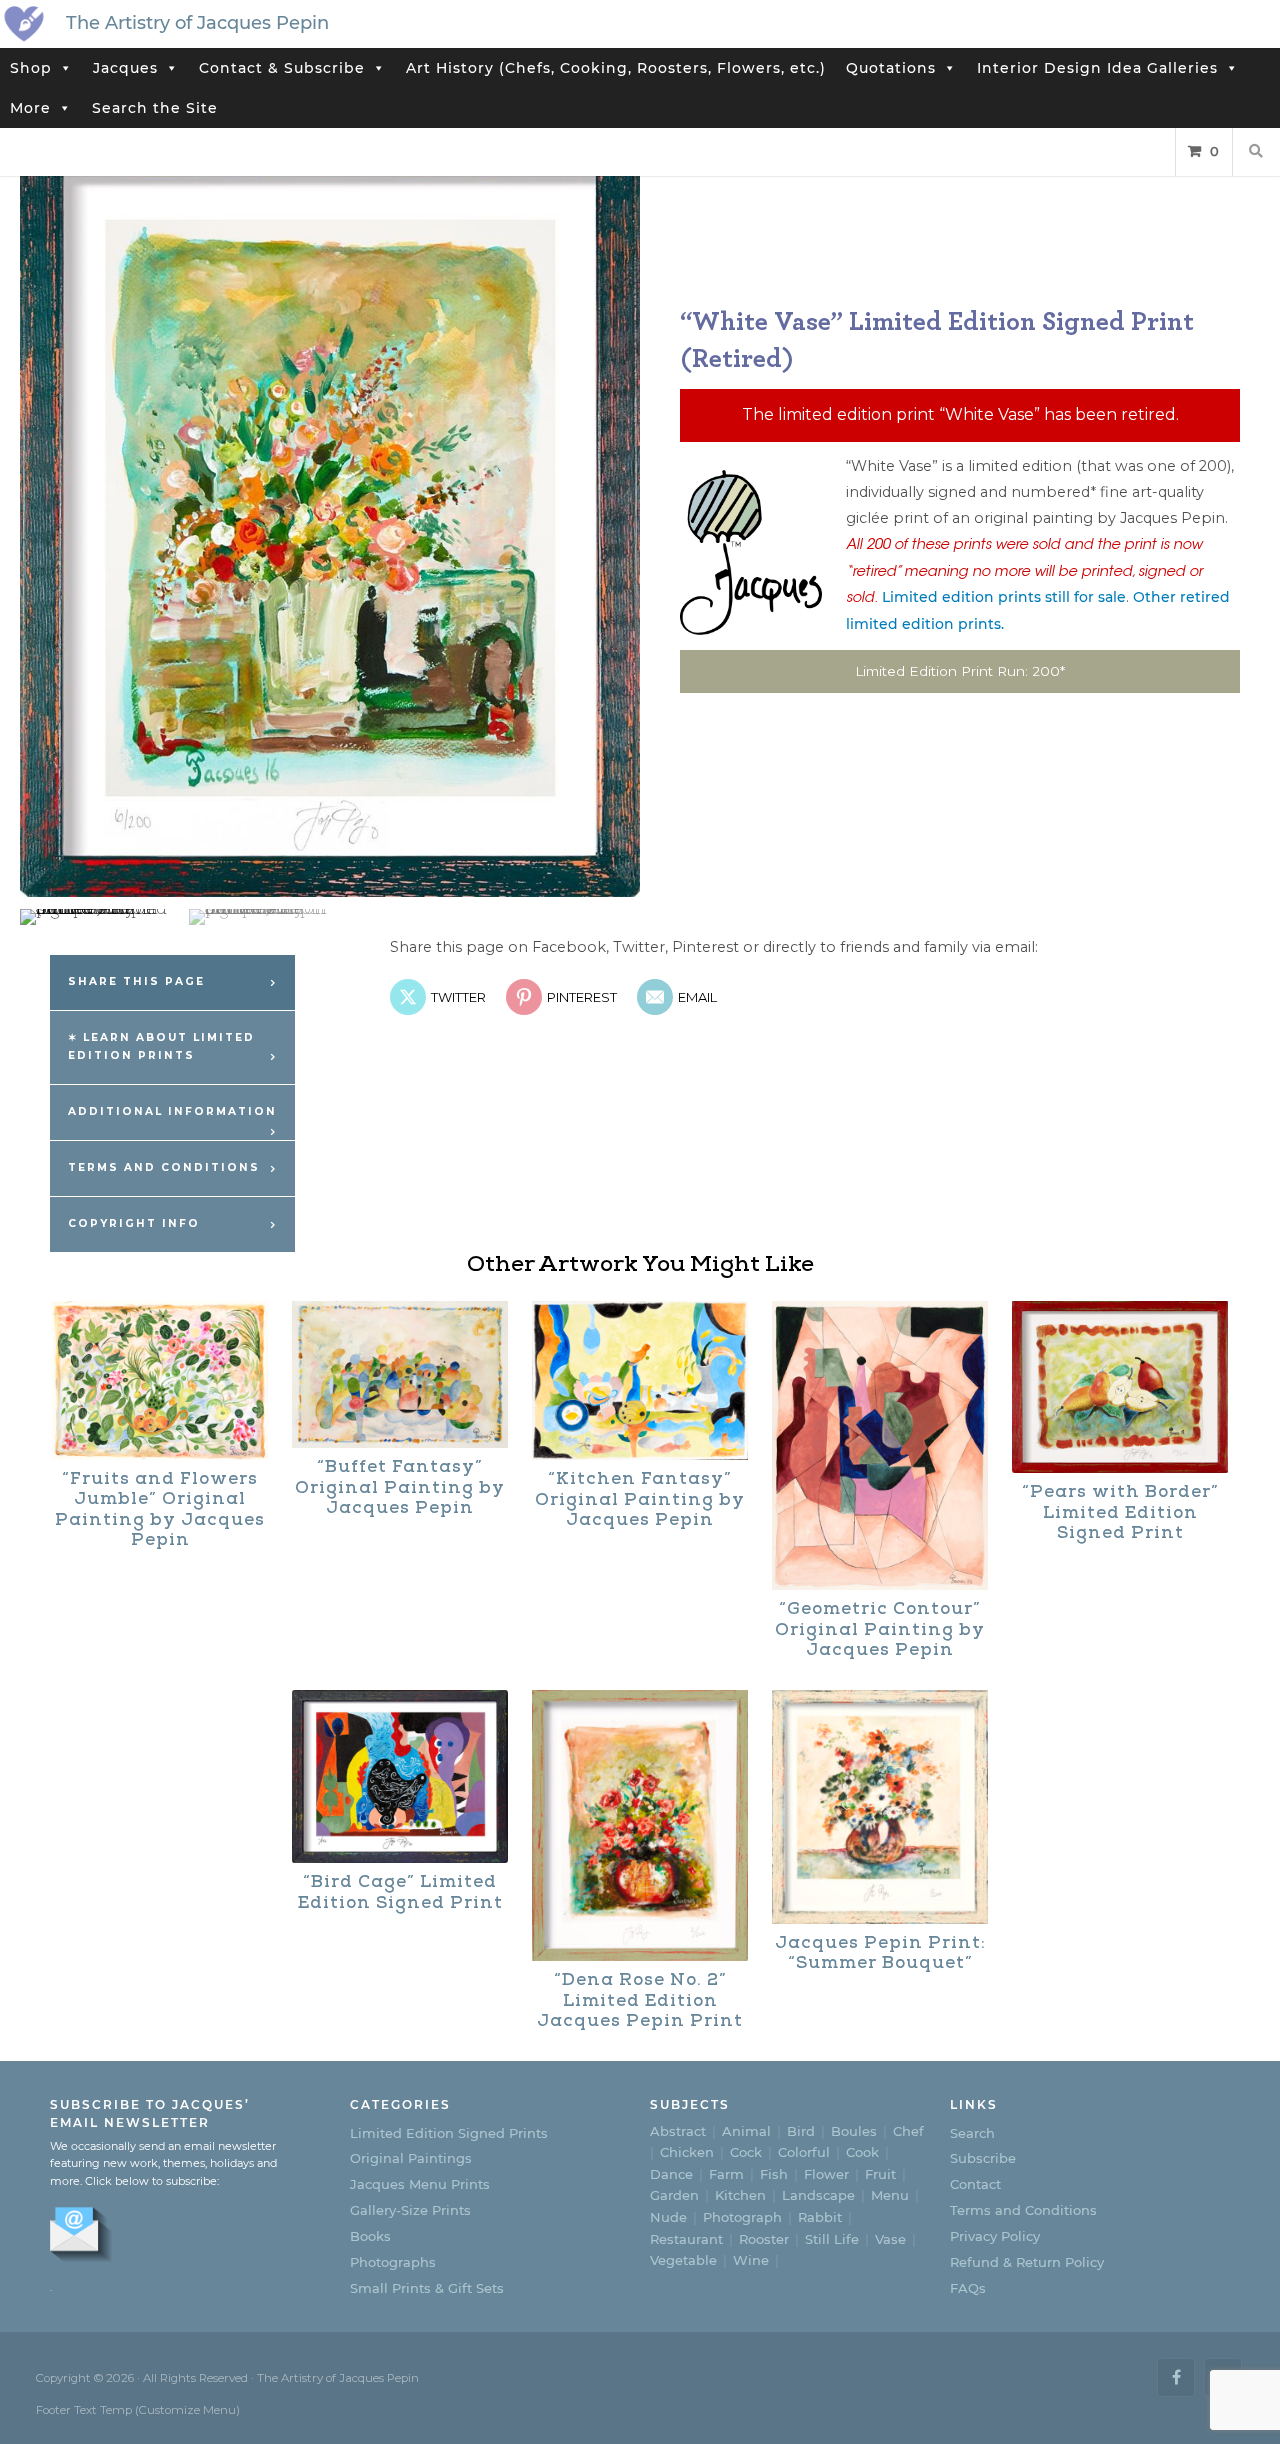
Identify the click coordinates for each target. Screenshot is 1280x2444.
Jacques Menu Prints (420, 2184)
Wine (751, 2260)
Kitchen (740, 2195)
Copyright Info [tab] (134, 1223)
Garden (674, 2195)
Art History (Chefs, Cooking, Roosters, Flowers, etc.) (616, 68)
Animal (746, 2131)
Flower (826, 2174)
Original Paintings (411, 2158)
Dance (671, 2174)
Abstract (678, 2131)
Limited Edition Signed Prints (449, 2133)
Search (972, 2133)
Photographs (393, 2262)
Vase (890, 2239)
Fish (774, 2174)
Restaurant (686, 2239)
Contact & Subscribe (282, 68)
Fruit (880, 2174)
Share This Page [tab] (136, 981)
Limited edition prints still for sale (1004, 597)
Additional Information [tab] (172, 1111)
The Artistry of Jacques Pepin (197, 23)
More (30, 108)
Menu (890, 2195)
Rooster (764, 2239)
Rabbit (820, 2217)
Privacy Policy (995, 2236)
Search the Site (155, 108)
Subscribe (983, 2158)
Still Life (832, 2239)
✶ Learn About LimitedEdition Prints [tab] (161, 1047)
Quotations (891, 68)
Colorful (804, 2152)
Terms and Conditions (1023, 2210)
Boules (854, 2131)
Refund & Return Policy (1027, 2262)
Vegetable (683, 2260)
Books (370, 2236)
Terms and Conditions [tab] (164, 1167)
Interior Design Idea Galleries (1097, 68)
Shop (31, 68)
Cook (862, 2152)
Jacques (125, 68)
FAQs (968, 2288)
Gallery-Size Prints (410, 2210)
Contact (975, 2184)
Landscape (818, 2195)
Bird (801, 2131)
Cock (746, 2152)
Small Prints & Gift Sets (427, 2288)
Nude (668, 2217)
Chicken (687, 2152)
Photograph (742, 2217)
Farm (726, 2174)
